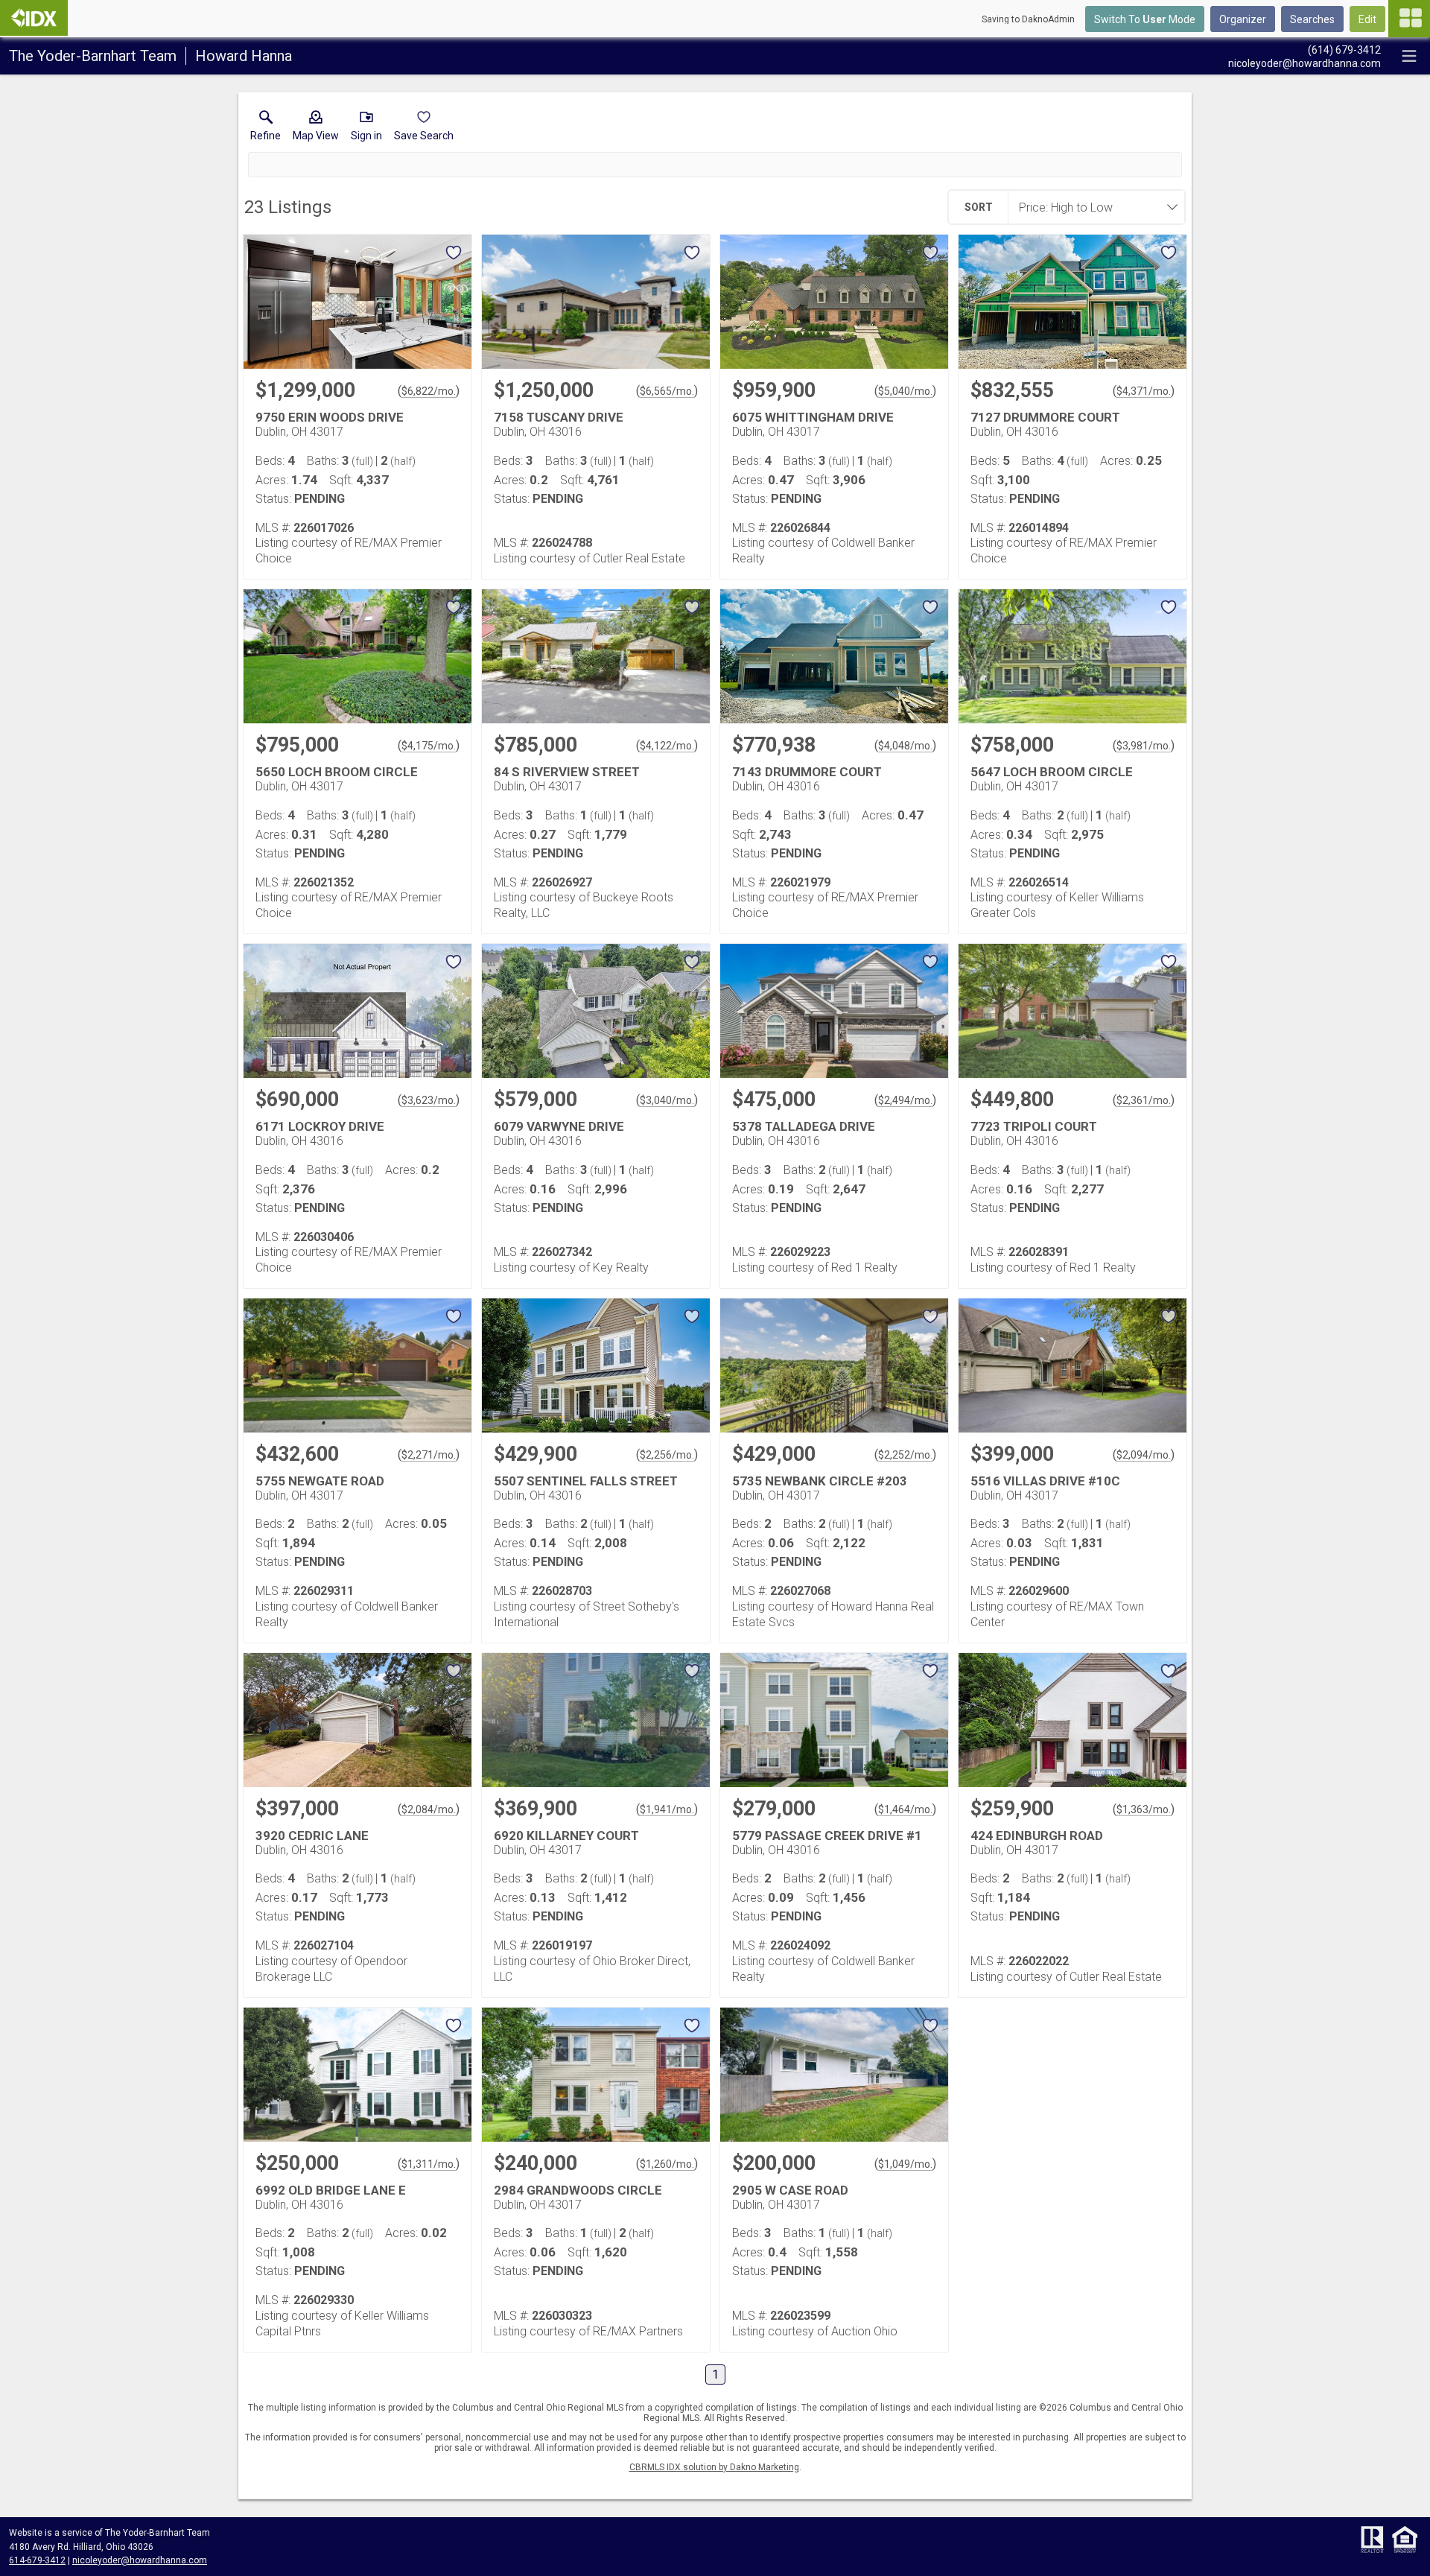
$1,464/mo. (905, 1809)
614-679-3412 (37, 2560)
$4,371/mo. (1144, 391)
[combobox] (1092, 207)
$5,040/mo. (905, 391)
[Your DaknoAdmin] (34, 18)
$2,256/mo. (667, 1455)
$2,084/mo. (429, 1809)
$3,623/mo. (429, 1100)
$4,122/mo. (667, 746)
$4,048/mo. (905, 746)
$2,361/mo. (1144, 1100)
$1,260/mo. (667, 2164)
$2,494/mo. (905, 1100)
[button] (316, 129)
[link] (266, 129)
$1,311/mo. (429, 2164)
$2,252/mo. (905, 1455)
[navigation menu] (1409, 19)
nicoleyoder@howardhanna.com (140, 2560)
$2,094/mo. (1144, 1455)
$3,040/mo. (667, 1100)
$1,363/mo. (1144, 1809)
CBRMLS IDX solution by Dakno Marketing (714, 2467)
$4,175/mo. (429, 746)
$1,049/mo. (905, 2164)
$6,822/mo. (429, 391)
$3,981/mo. (1144, 746)
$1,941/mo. (667, 1809)
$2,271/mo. (429, 1455)
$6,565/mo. (667, 391)
